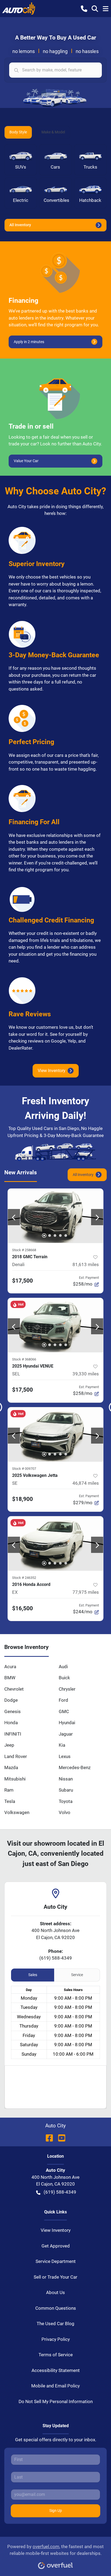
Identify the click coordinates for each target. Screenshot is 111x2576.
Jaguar (66, 1734)
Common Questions (56, 2308)
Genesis (13, 1711)
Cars (55, 167)
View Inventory (52, 1071)
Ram (9, 1790)
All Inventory (20, 225)
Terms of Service (56, 2355)
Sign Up (56, 2511)
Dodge (11, 1700)
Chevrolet (14, 1689)
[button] (84, 8)
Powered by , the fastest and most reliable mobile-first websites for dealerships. (55, 2550)
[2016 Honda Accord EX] (55, 1543)
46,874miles (86, 1483)
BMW (10, 1678)
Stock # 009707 (24, 1469)
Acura (10, 1667)
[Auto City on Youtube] (60, 2138)
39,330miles (86, 1374)
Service (77, 1975)
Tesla (10, 1801)
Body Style (18, 132)
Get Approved (56, 2246)
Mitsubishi (15, 1779)
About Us (55, 2292)
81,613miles (86, 1264)
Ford (63, 1700)
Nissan (66, 1779)
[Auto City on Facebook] (49, 2138)
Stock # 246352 (24, 1578)
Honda (11, 1723)
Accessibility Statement (56, 2370)
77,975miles (86, 1592)
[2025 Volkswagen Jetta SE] (55, 1434)
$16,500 (22, 1608)
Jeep (9, 1745)
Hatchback (90, 200)
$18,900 (22, 1499)
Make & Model (53, 132)
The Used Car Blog (55, 2324)
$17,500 (22, 1281)
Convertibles (56, 200)
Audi (63, 1667)
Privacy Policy (56, 2339)
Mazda (11, 1767)
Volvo (65, 1812)
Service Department (56, 2261)
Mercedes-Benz (75, 1767)
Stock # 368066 (24, 1359)
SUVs (21, 167)
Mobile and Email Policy (55, 2386)
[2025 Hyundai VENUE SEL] (55, 1325)
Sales (33, 1975)
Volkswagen (17, 1812)
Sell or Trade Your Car (55, 2277)
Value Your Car (26, 461)
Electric (21, 200)
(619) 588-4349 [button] (60, 2192)
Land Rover (16, 1756)
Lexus (65, 1756)
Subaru (66, 1790)
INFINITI (13, 1734)
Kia (62, 1745)
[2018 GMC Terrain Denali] (55, 1216)
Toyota (66, 1801)
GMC (64, 1711)
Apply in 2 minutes (29, 342)
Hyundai (67, 1723)
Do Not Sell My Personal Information (56, 2401)
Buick (64, 1678)
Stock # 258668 (24, 1250)
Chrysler (67, 1689)
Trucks (90, 167)
